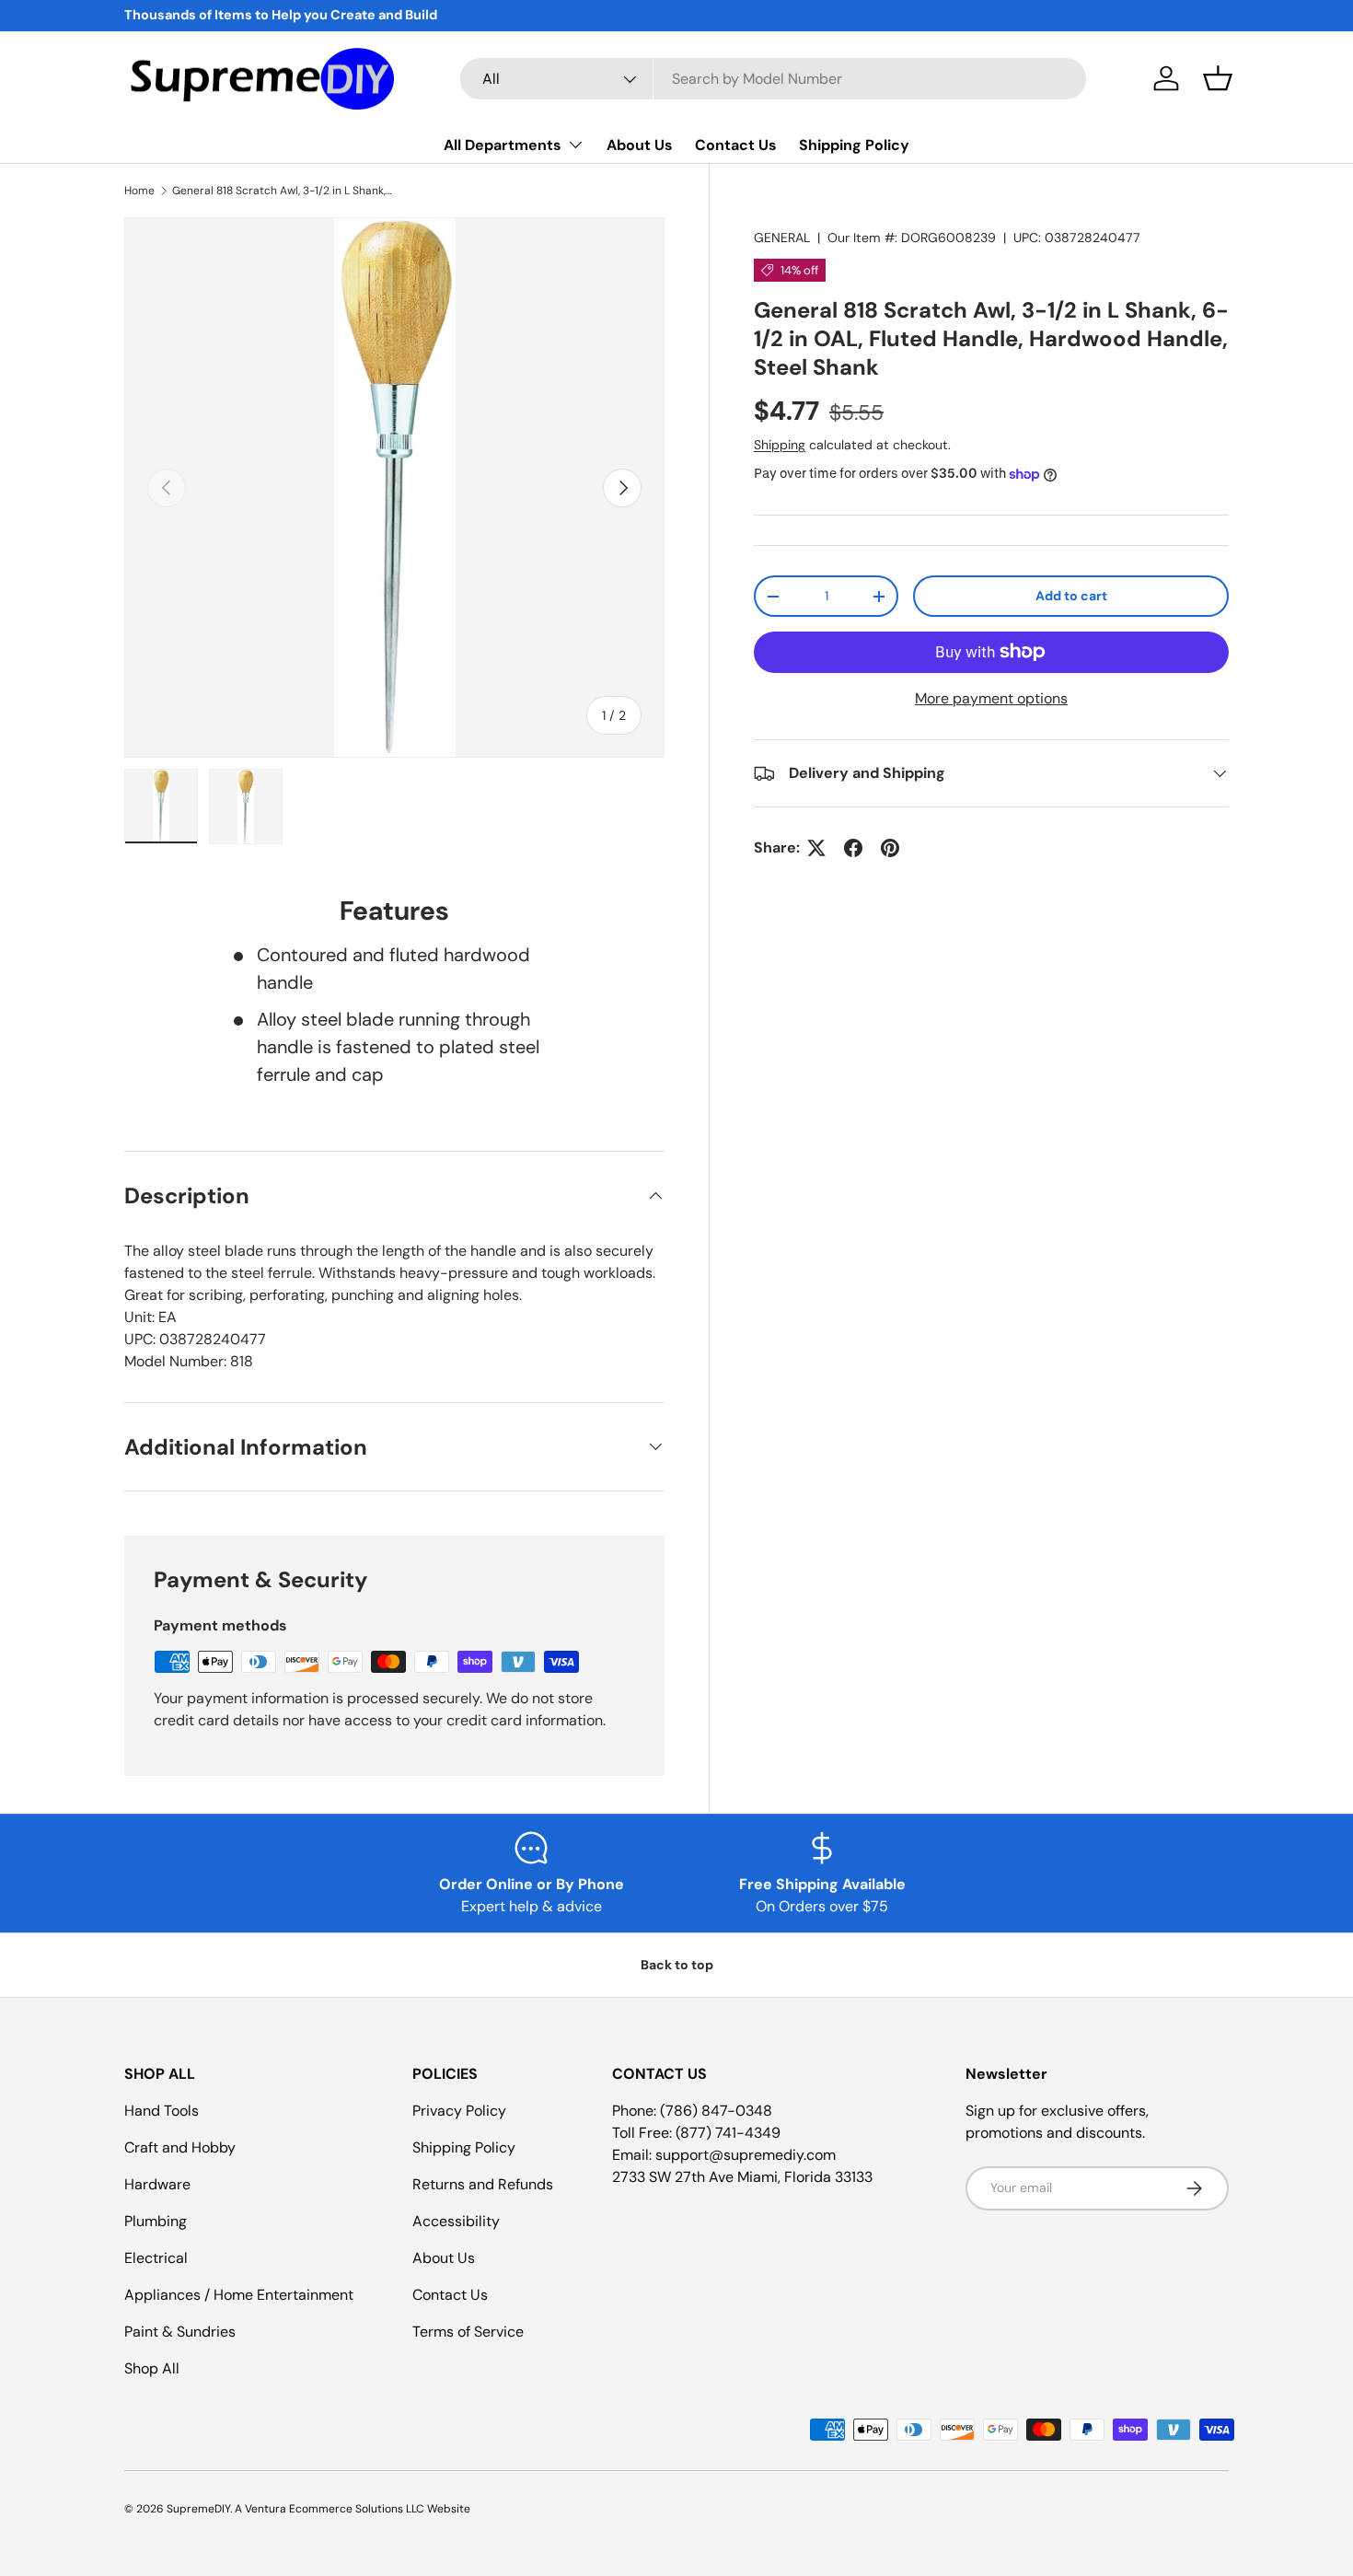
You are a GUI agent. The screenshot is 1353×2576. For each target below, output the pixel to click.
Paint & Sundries (180, 2332)
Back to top (677, 1965)
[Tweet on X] (816, 848)
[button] (1218, 78)
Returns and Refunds (483, 2184)
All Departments (503, 145)
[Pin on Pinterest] (890, 848)
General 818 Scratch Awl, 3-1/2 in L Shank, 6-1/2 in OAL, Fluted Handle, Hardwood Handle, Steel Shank (283, 191)
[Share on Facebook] (853, 848)
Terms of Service (468, 2332)
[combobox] (773, 79)
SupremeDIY (198, 2509)
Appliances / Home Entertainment (239, 2295)
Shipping (780, 445)
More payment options (991, 698)
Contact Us (736, 145)
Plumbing (156, 2221)
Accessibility (456, 2221)
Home (139, 191)
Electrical (156, 2258)
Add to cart (1071, 596)
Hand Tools (162, 2111)
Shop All (152, 2368)
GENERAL (782, 238)
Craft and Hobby (180, 2147)
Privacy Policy (459, 2111)
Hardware (157, 2184)
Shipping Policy (854, 145)
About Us (640, 145)
